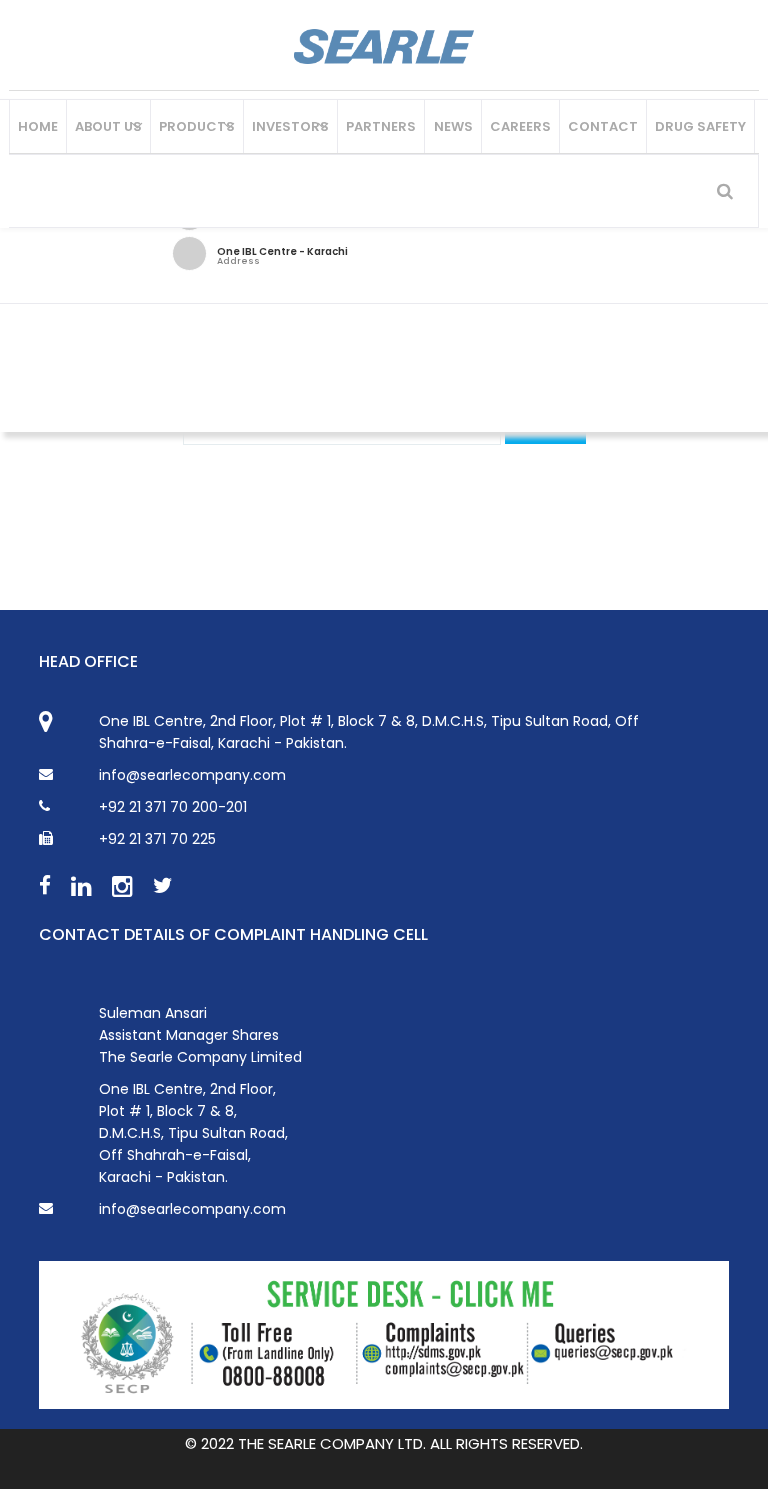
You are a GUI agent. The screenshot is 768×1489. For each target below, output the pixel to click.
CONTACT (603, 126)
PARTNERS (381, 126)
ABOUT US (108, 126)
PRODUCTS (197, 126)
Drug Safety (700, 126)
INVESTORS (290, 126)
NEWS (453, 126)
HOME (38, 126)
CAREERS (520, 126)
